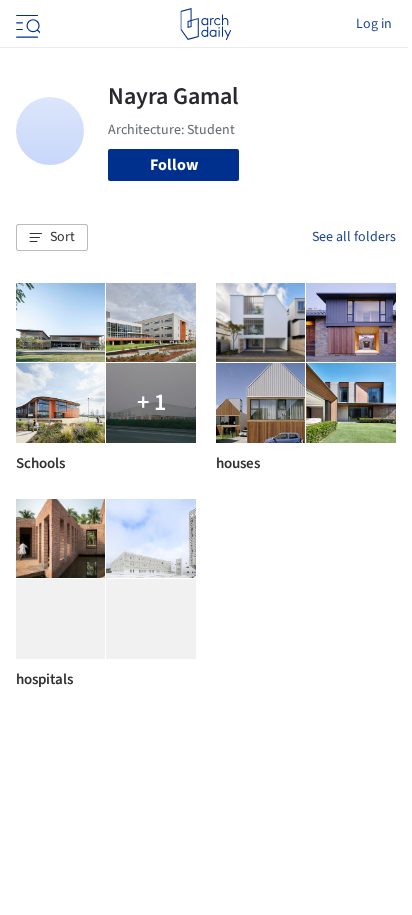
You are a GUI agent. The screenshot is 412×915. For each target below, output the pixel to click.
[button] (52, 238)
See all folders (354, 237)
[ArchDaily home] (205, 24)
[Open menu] (26, 24)
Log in (374, 24)
